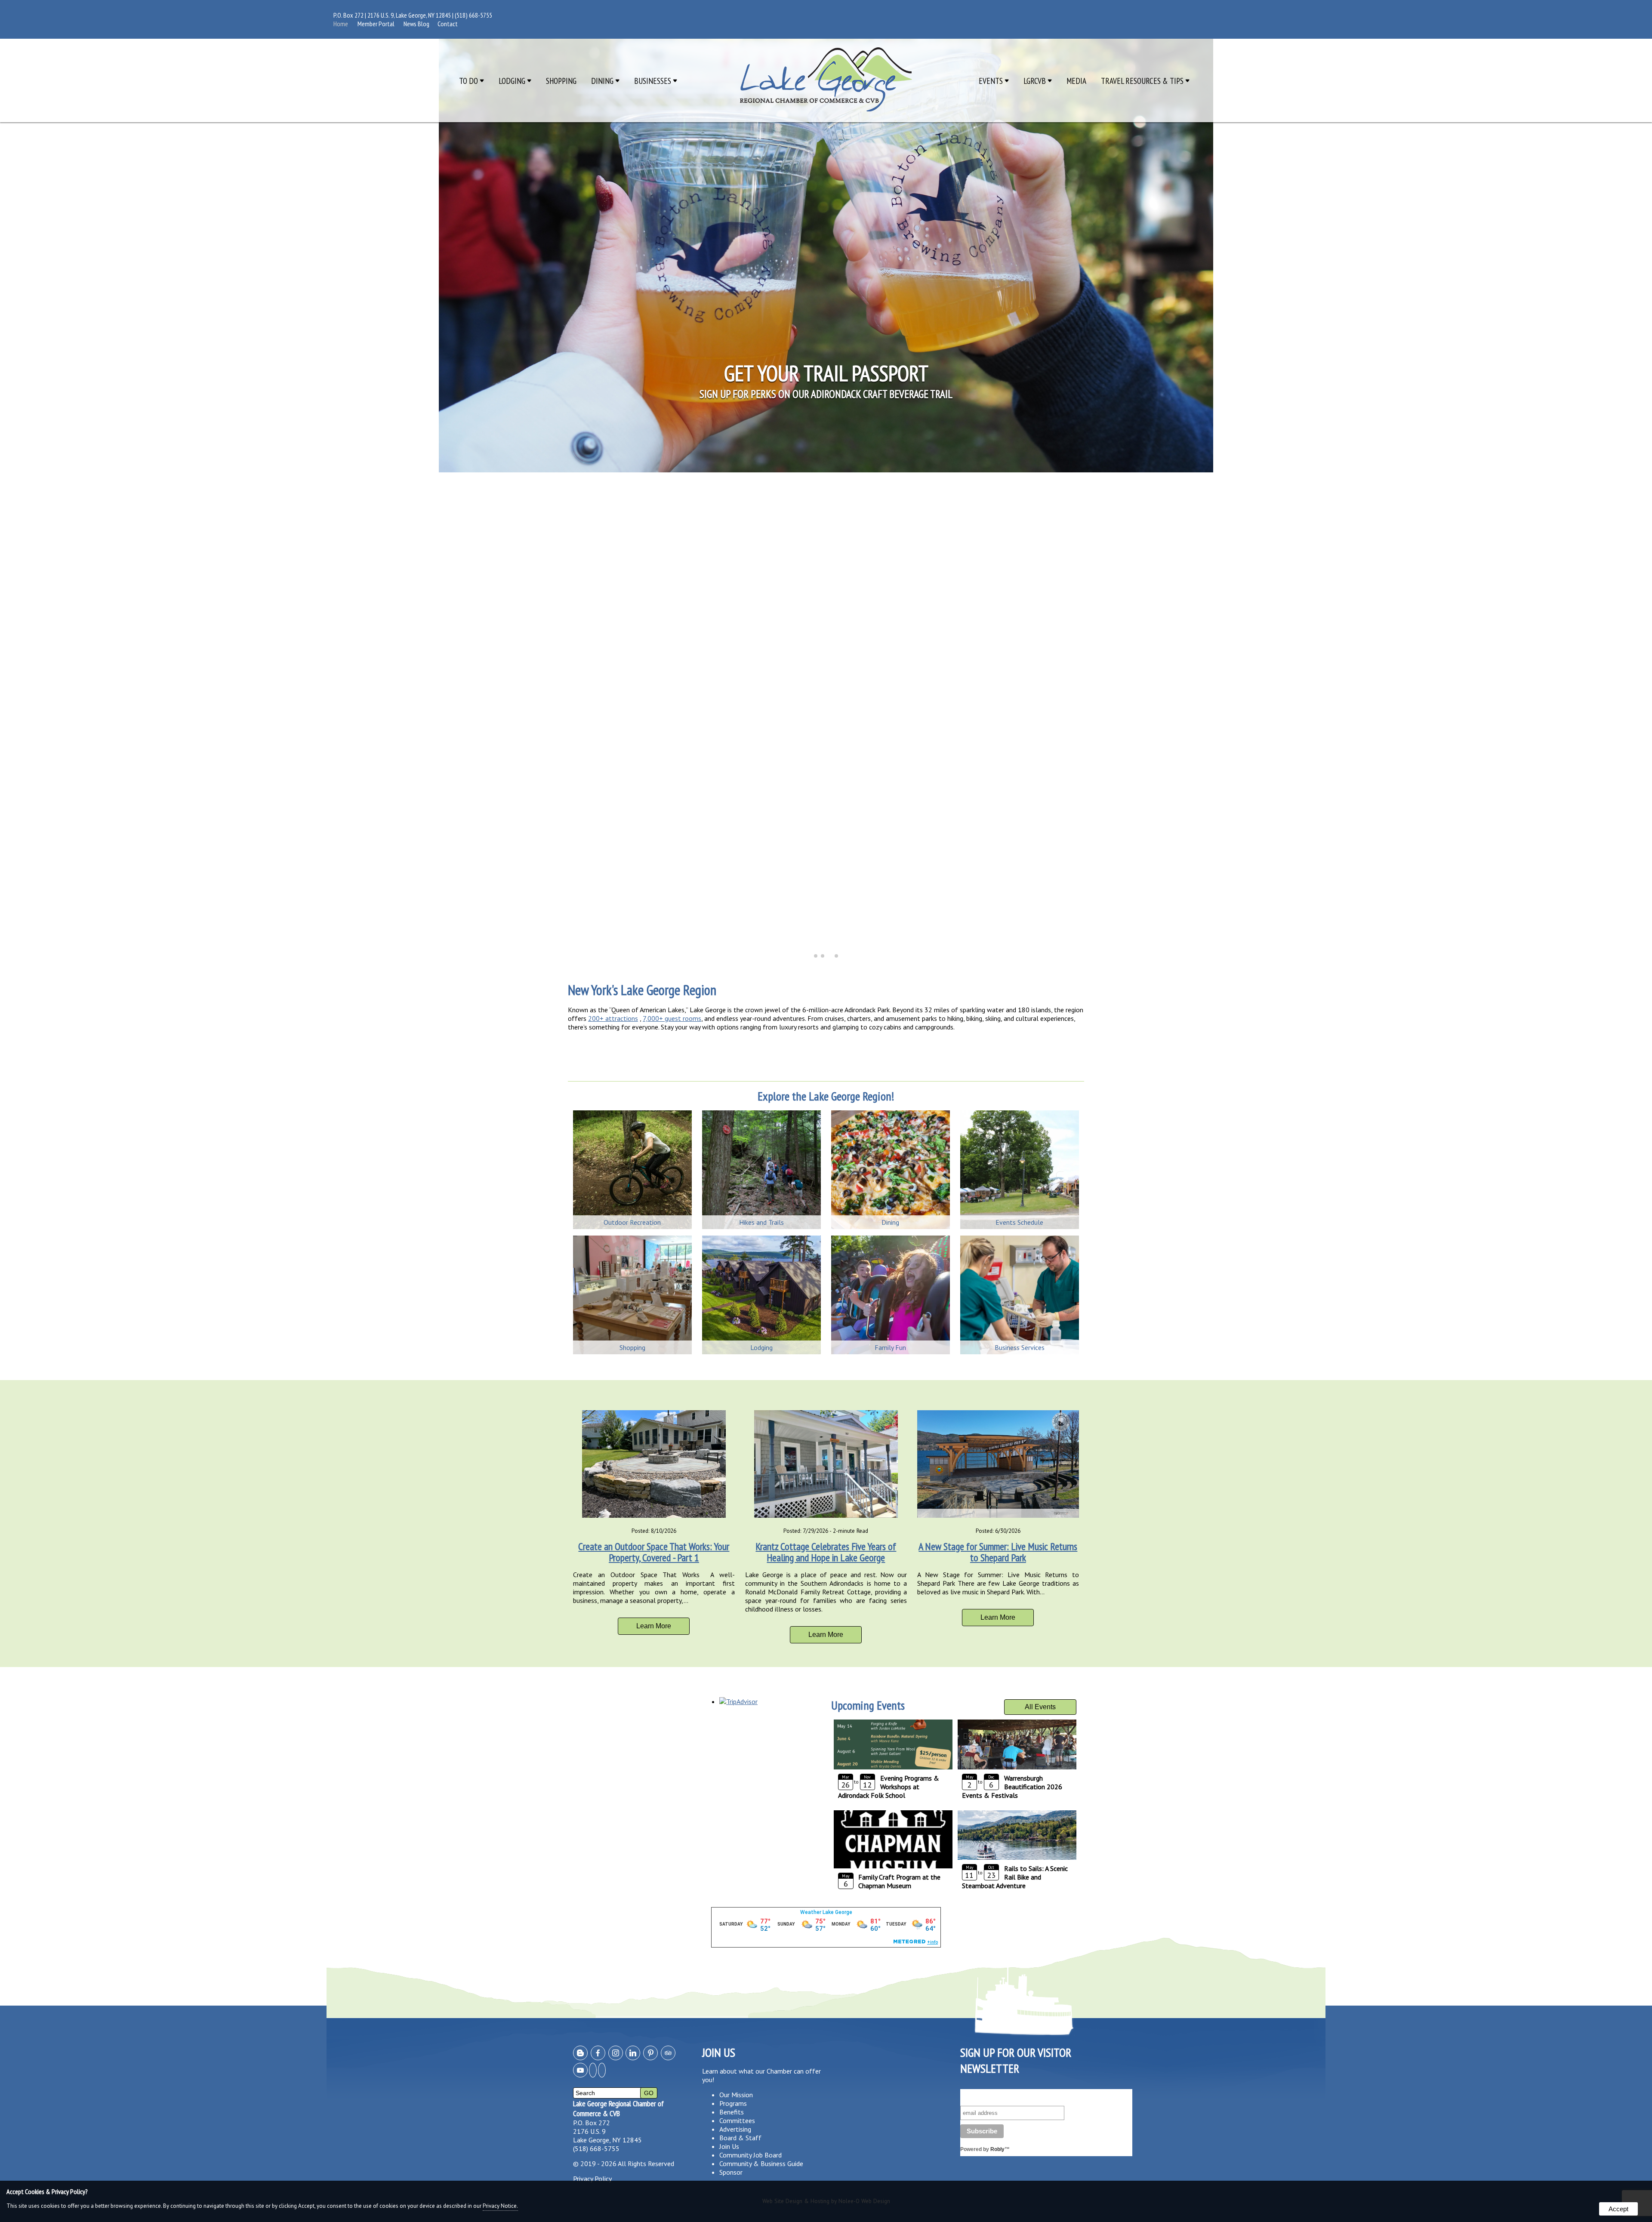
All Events (1040, 1707)
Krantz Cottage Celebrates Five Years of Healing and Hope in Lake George (826, 1552)
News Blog (416, 24)
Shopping (561, 81)
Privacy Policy (592, 2179)
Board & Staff (740, 2138)
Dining (603, 81)
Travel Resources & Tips (1143, 81)
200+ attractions (613, 1018)
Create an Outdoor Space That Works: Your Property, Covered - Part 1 (654, 1552)
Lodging (513, 81)
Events (992, 81)
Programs (733, 2103)
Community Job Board (750, 2155)
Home (341, 24)
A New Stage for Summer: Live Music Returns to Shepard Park (998, 1552)
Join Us (729, 2146)
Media (1076, 81)
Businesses (653, 81)
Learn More (654, 1626)
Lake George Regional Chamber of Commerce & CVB (618, 2108)
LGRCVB (1036, 81)
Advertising (735, 2129)
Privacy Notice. (500, 2206)
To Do (469, 81)
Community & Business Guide (761, 2163)
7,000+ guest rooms (672, 1018)
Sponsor (731, 2172)
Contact (448, 24)
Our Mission (736, 2095)
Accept (1618, 2209)
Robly (997, 2149)
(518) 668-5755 (473, 15)
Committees (737, 2120)
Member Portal (376, 24)
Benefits (732, 2112)
